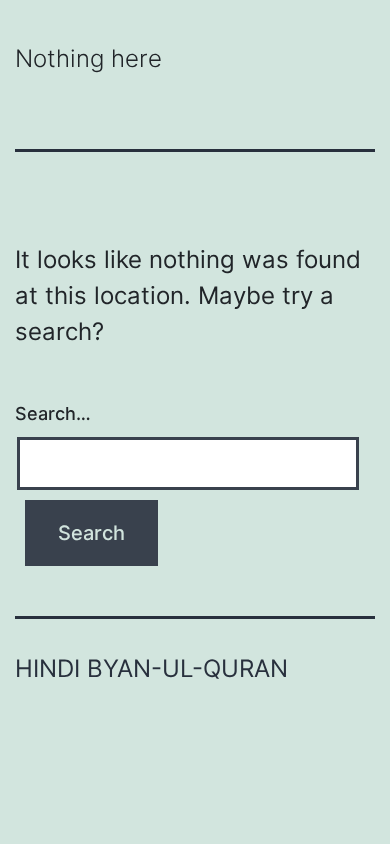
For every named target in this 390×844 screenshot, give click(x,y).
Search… (53, 413)
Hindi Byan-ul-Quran (151, 668)
